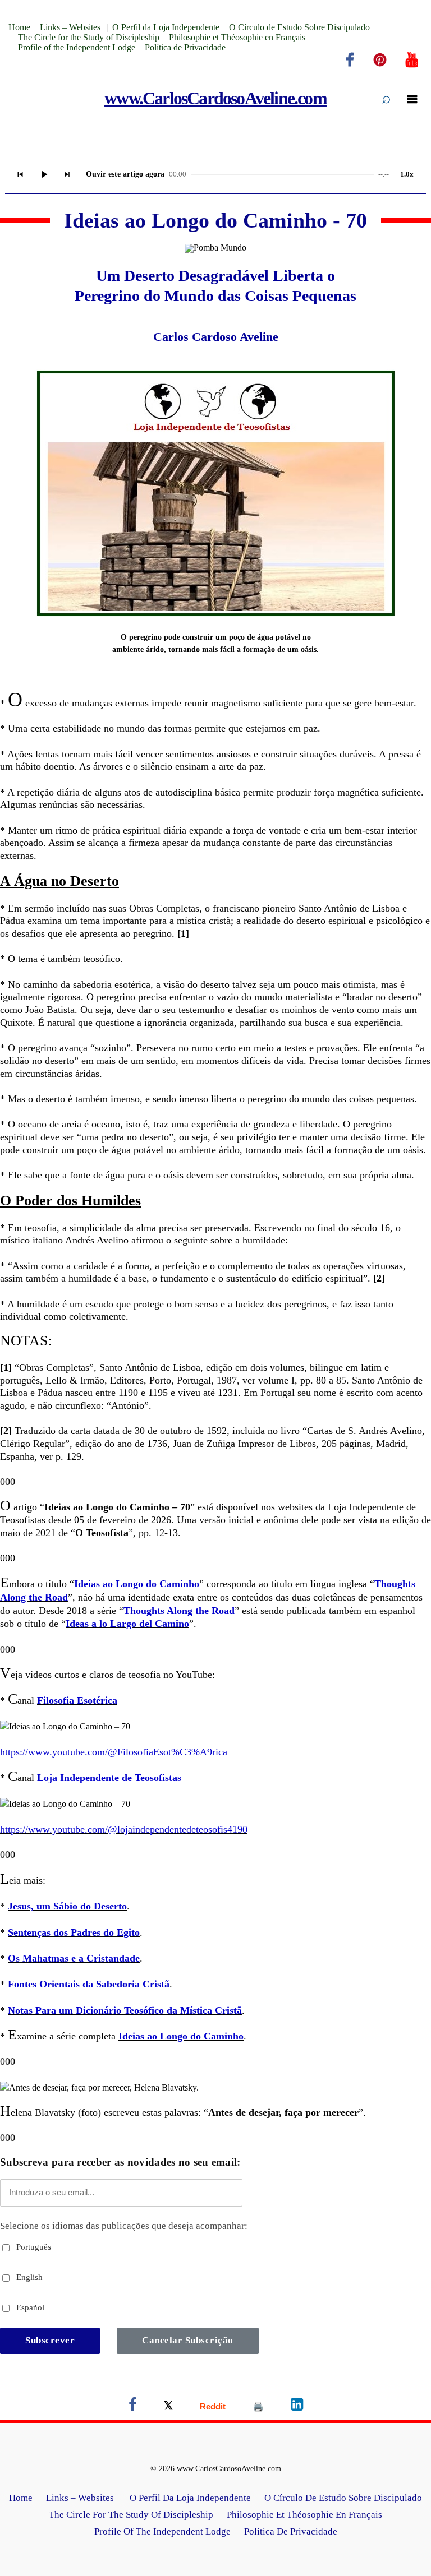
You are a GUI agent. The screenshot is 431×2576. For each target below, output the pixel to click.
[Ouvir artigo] (44, 174)
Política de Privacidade (185, 47)
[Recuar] (20, 174)
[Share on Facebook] (133, 2406)
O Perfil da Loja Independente (166, 27)
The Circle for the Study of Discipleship (89, 37)
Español (29, 2307)
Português (33, 2247)
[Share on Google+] (213, 2406)
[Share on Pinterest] (258, 2406)
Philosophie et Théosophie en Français (237, 37)
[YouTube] (412, 60)
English (28, 2277)
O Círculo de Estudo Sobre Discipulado (299, 27)
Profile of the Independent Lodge (77, 47)
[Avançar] (67, 174)
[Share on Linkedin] (297, 2406)
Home (19, 27)
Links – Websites (71, 27)
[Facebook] (350, 60)
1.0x (407, 174)
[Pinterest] (380, 60)
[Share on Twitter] (168, 2406)
